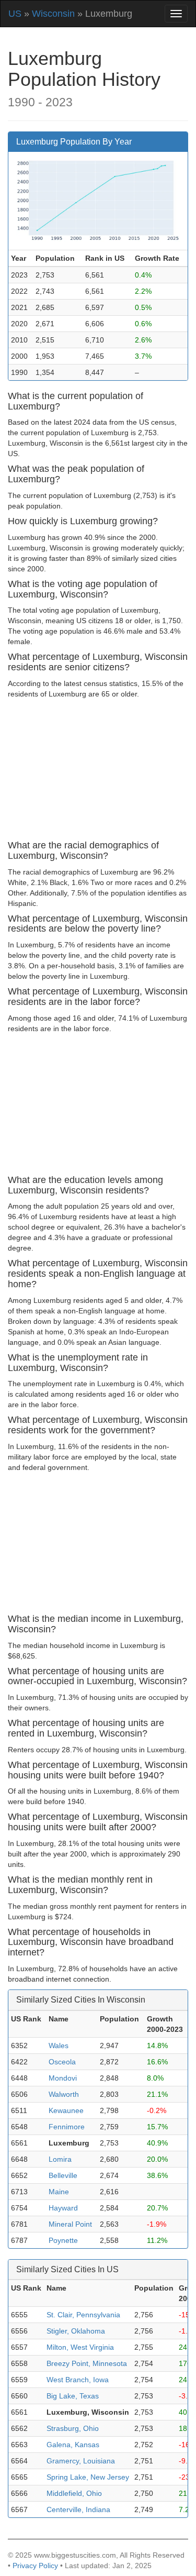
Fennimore (67, 2127)
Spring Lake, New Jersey (88, 2477)
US (15, 14)
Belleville (63, 2175)
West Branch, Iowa (78, 2380)
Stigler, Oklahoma (76, 2331)
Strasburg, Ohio (73, 2428)
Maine (59, 2192)
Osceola (62, 2062)
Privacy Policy (35, 2566)
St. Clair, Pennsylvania (83, 2315)
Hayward (63, 2208)
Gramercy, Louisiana (81, 2461)
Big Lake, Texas (73, 2396)
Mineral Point (70, 2224)
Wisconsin (53, 14)
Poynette (63, 2240)
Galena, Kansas (73, 2445)
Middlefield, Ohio (74, 2493)
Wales (59, 2046)
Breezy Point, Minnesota (87, 2363)
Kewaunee (66, 2110)
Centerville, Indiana (78, 2509)
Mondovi (63, 2078)
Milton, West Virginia (80, 2347)
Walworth (64, 2094)
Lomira (60, 2159)
